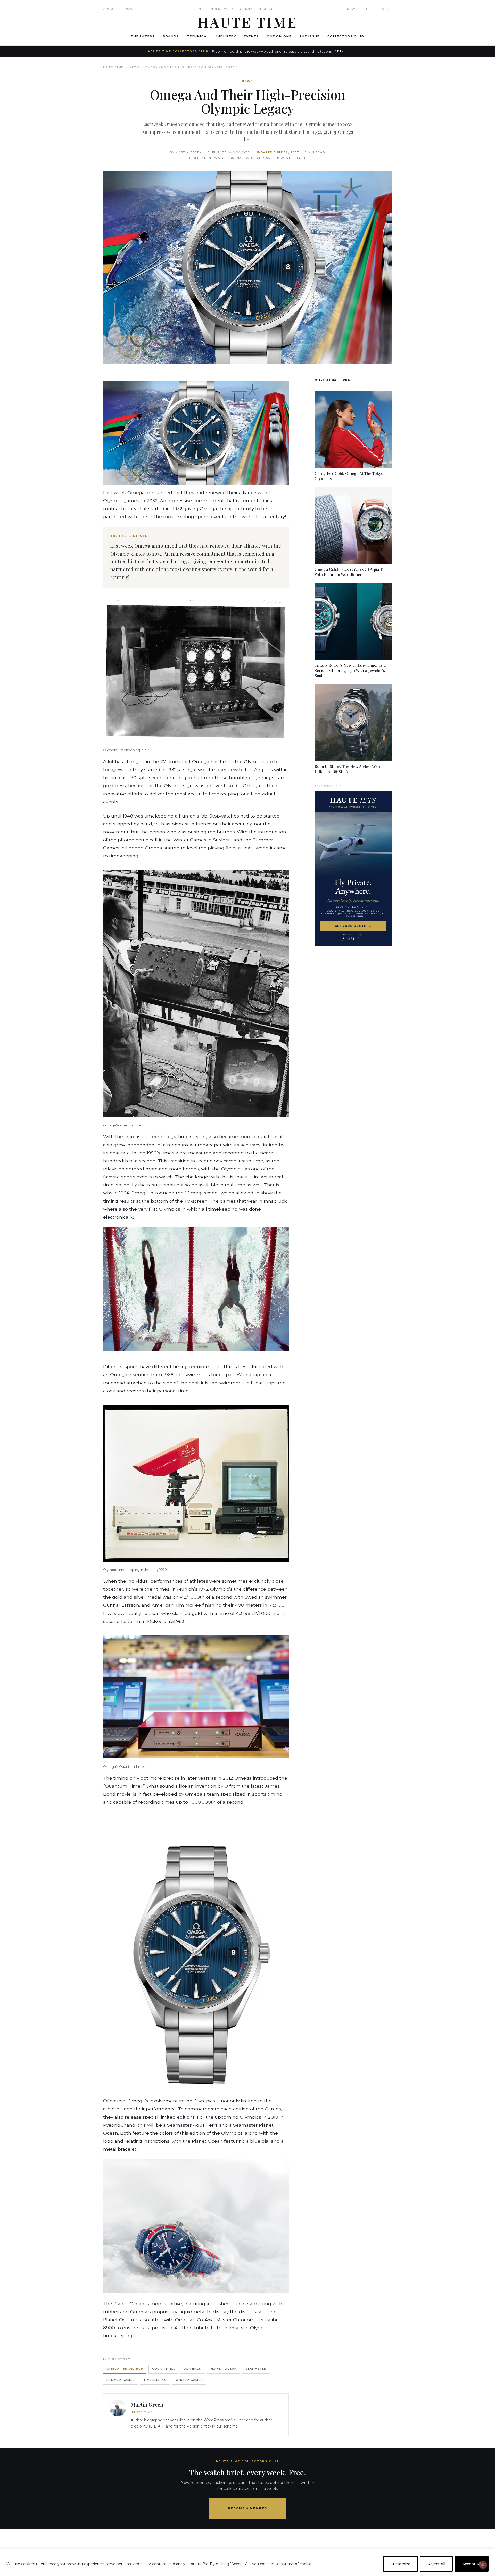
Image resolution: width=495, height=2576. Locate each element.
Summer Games (121, 2380)
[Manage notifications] (483, 2565)
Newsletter (359, 9)
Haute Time (113, 67)
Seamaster (256, 2369)
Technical (198, 36)
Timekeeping (155, 2380)
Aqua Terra (163, 2369)
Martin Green (189, 152)
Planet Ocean (223, 2369)
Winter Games (189, 2380)
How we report (291, 158)
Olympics (192, 2369)
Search (385, 9)
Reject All (436, 2564)
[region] (247, 2562)
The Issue (310, 36)
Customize (401, 2564)
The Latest (143, 36)
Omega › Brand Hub (125, 2369)
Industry (226, 36)
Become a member (248, 2508)
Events (251, 36)
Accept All (472, 2564)
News (134, 67)
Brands (171, 36)
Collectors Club (346, 36)
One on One (279, 36)
